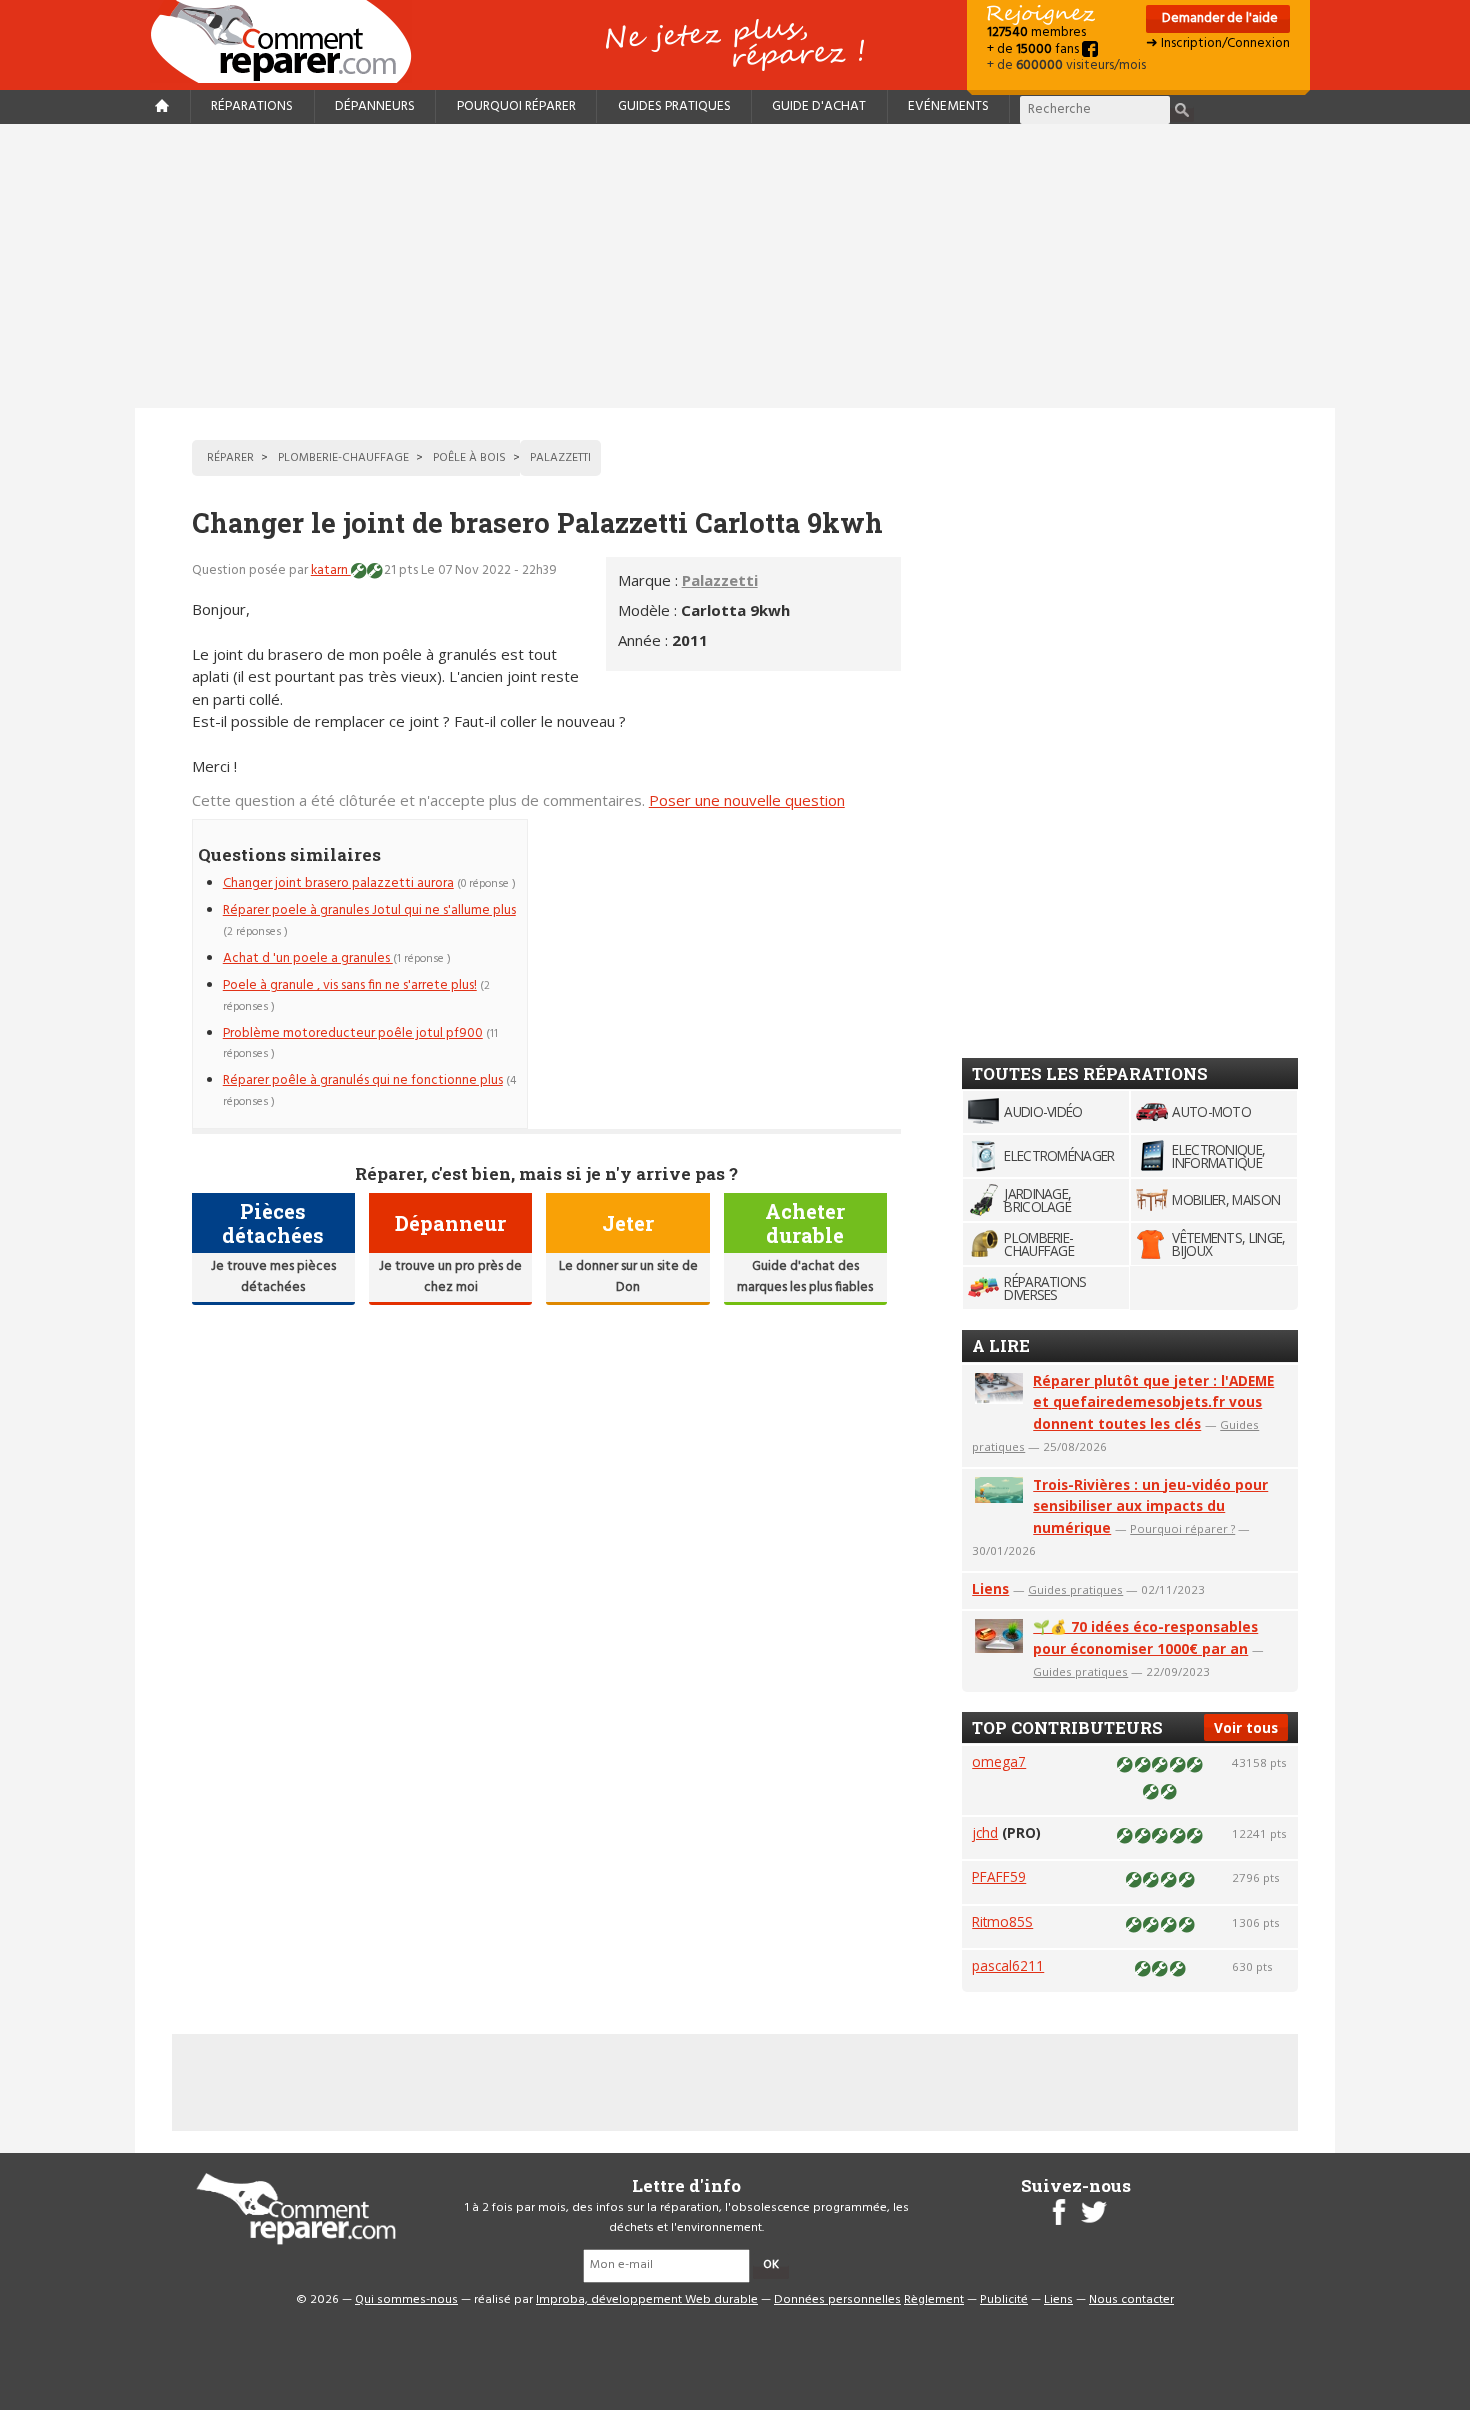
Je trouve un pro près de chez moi (450, 1276)
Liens (990, 1588)
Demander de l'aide (1218, 18)
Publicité (1004, 2300)
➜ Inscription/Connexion (1218, 43)
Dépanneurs (375, 106)
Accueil (289, 41)
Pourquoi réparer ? (1182, 1528)
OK (771, 2265)
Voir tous (1246, 1727)
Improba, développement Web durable (647, 2300)
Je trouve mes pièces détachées (273, 1276)
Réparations (252, 106)
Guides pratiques (674, 106)
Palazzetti (720, 580)
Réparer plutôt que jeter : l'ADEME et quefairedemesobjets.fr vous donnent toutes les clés (1153, 1402)
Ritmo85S (1002, 1921)
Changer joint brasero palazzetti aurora (338, 883)
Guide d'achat (819, 106)
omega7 (999, 1761)
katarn (331, 570)
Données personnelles (837, 2300)
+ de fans (1034, 49)
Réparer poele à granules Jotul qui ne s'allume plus (369, 910)
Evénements (948, 106)
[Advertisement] (735, 266)
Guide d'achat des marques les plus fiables (805, 1276)
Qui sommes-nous (406, 2300)
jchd (985, 1832)
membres (1036, 32)
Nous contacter (1131, 2300)
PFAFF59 (999, 1876)
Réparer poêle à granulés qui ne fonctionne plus (363, 1080)
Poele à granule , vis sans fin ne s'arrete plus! (350, 985)
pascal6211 (1008, 1965)
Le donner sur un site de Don (628, 1276)
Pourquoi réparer (516, 106)
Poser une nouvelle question (747, 800)
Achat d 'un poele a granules (308, 958)
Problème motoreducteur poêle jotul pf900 (353, 1033)
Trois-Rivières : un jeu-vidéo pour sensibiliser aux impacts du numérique (1150, 1506)
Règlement (934, 2300)
